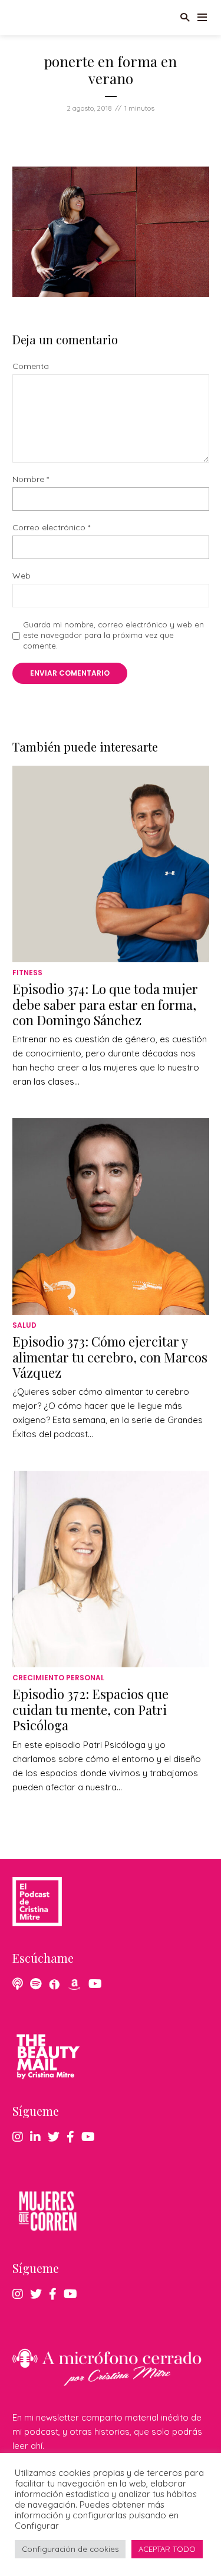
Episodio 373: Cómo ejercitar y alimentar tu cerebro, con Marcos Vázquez (110, 1357)
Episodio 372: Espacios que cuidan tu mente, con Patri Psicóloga (90, 1709)
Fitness (27, 973)
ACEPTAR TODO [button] (167, 2549)
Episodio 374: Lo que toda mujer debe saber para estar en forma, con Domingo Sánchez (105, 1004)
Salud (24, 1325)
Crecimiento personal (58, 1678)
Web (22, 576)
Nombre (31, 479)
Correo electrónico (51, 528)
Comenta (31, 366)
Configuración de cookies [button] (70, 2549)
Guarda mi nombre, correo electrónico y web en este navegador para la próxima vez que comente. (113, 635)
